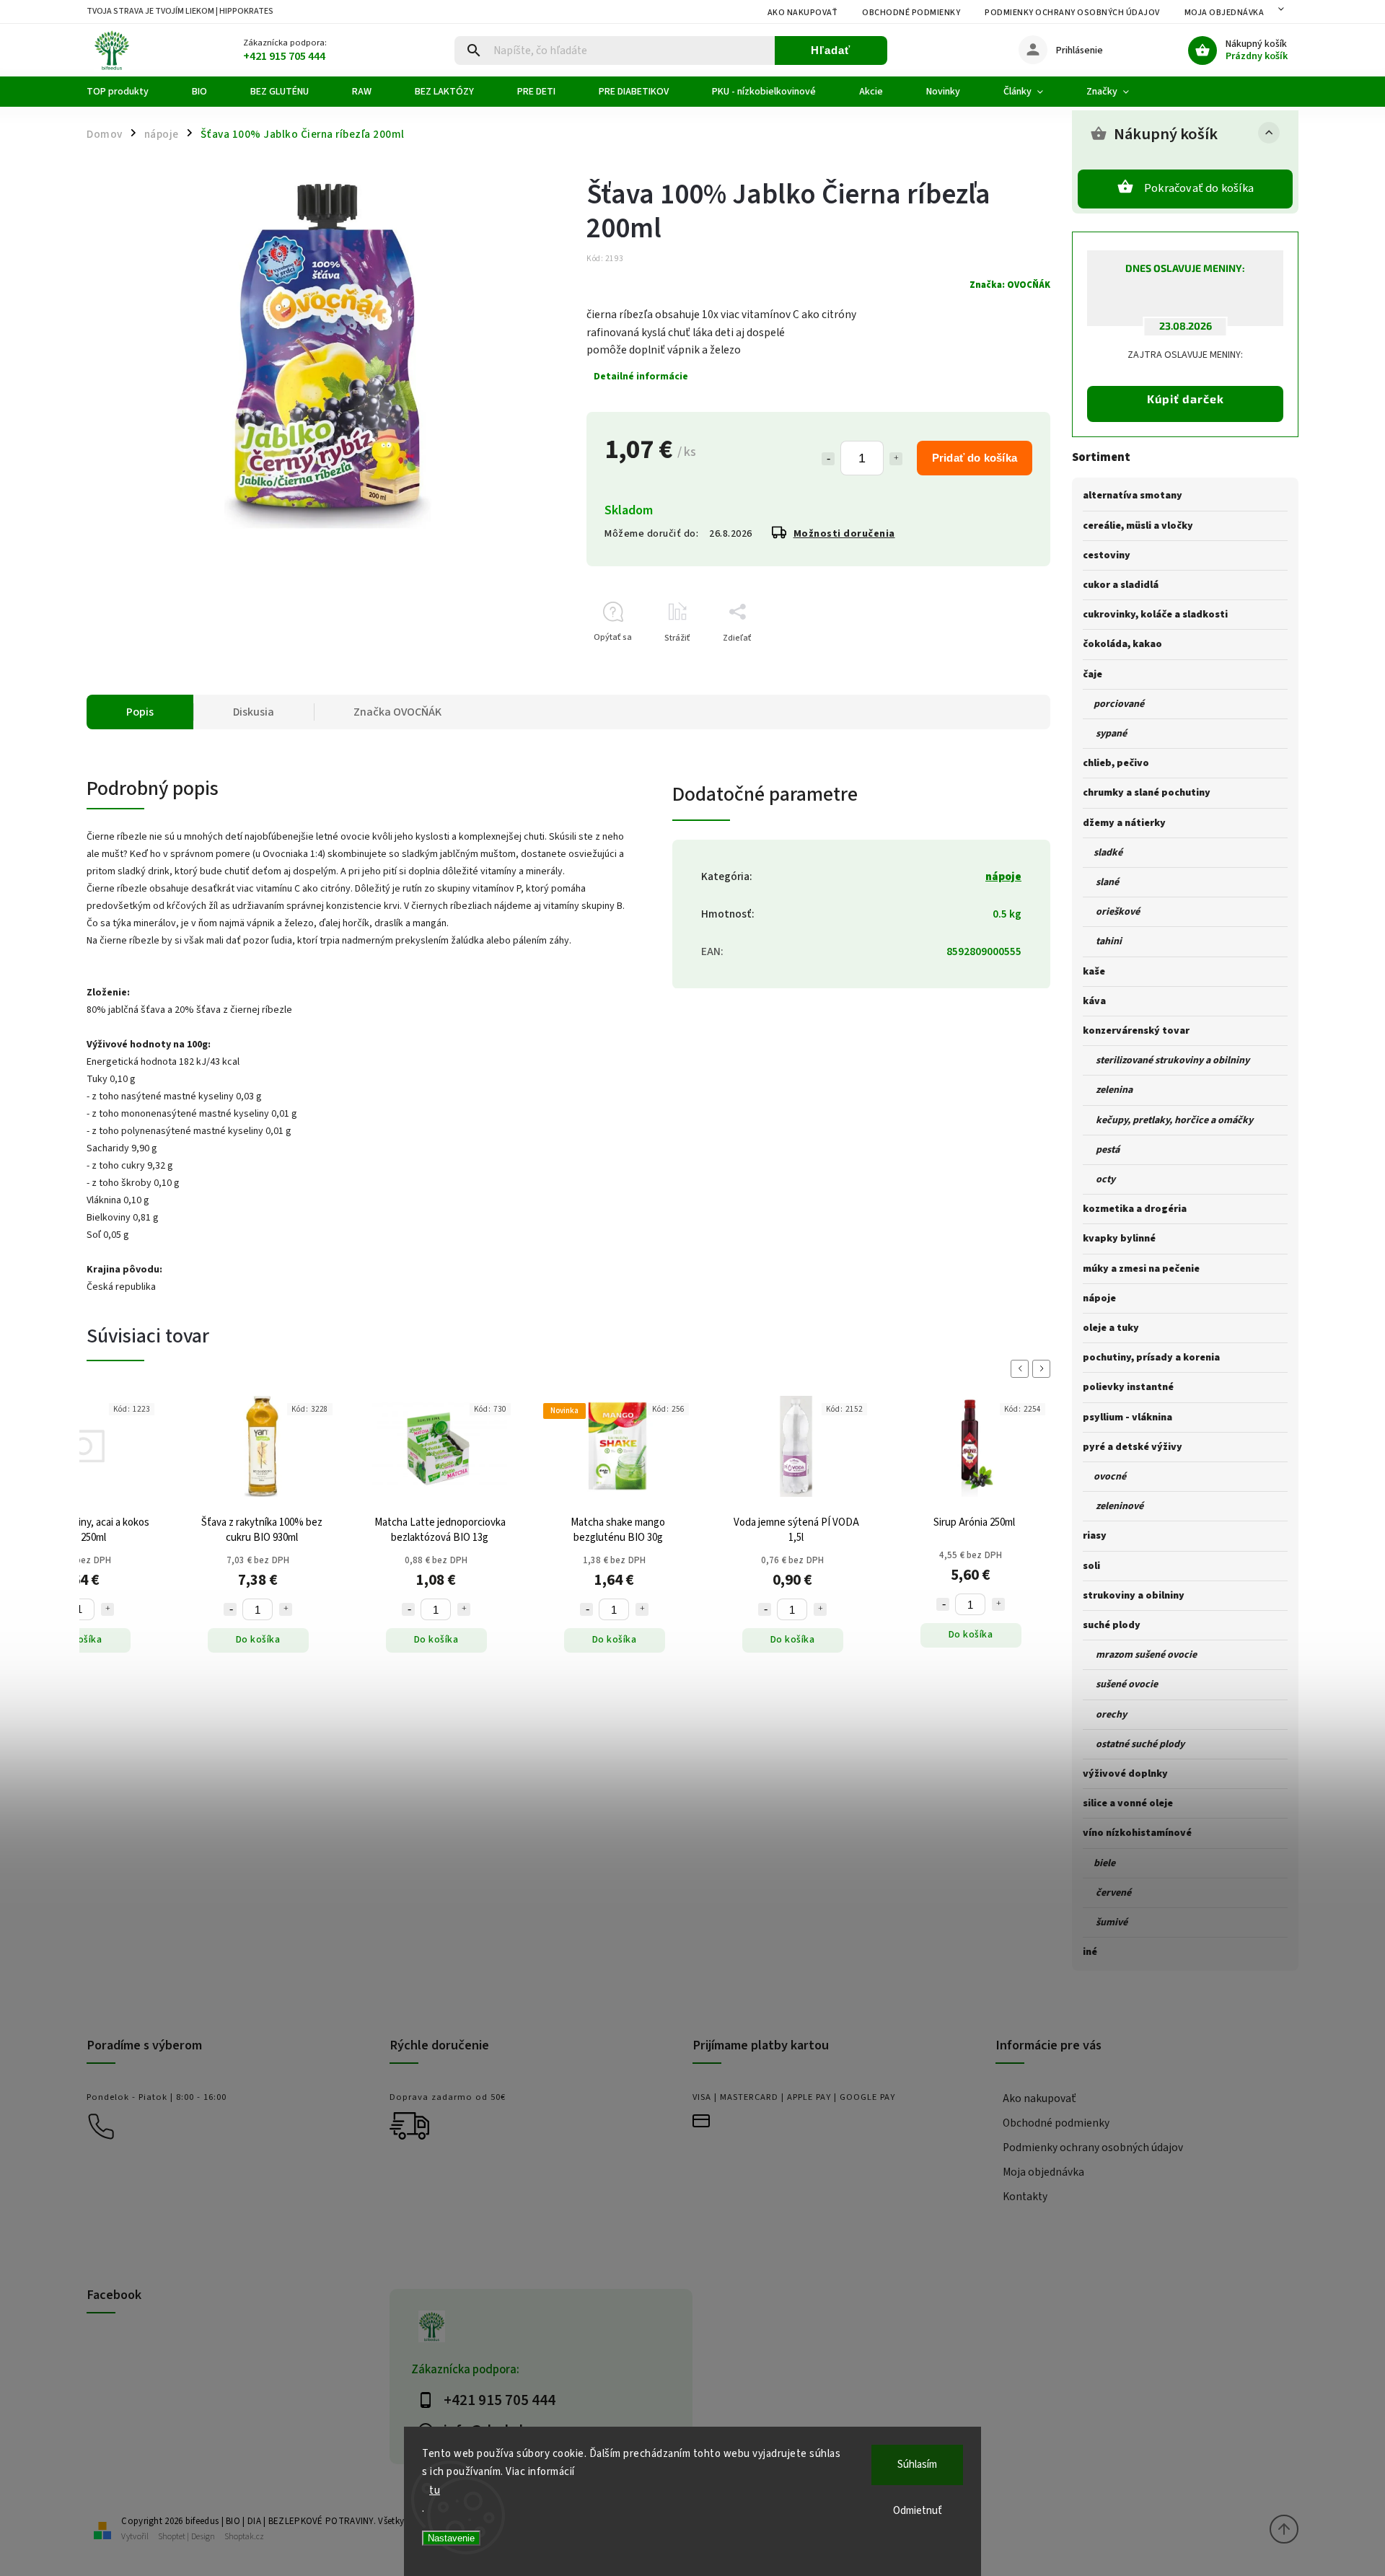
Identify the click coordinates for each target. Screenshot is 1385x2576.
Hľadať (831, 50)
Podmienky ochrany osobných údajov (1072, 13)
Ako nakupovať (803, 13)
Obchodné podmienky (911, 13)
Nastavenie (451, 2538)
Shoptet (172, 2537)
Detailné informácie (641, 377)
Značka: (1010, 285)
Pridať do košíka (975, 458)
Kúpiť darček (1186, 399)
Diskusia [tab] (254, 712)
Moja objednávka (1224, 13)
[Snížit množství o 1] (230, 1609)
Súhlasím (917, 2465)
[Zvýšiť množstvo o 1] (896, 459)
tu (435, 2491)
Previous (1022, 1369)
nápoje (1003, 876)
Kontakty (1025, 2197)
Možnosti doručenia (844, 534)
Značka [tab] (397, 712)
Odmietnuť (918, 2511)
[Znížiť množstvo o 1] (828, 459)
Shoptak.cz (244, 2537)
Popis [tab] (140, 712)
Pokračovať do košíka (1199, 188)
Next (1044, 1369)
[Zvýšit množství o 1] (107, 1609)
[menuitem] (128, 92)
